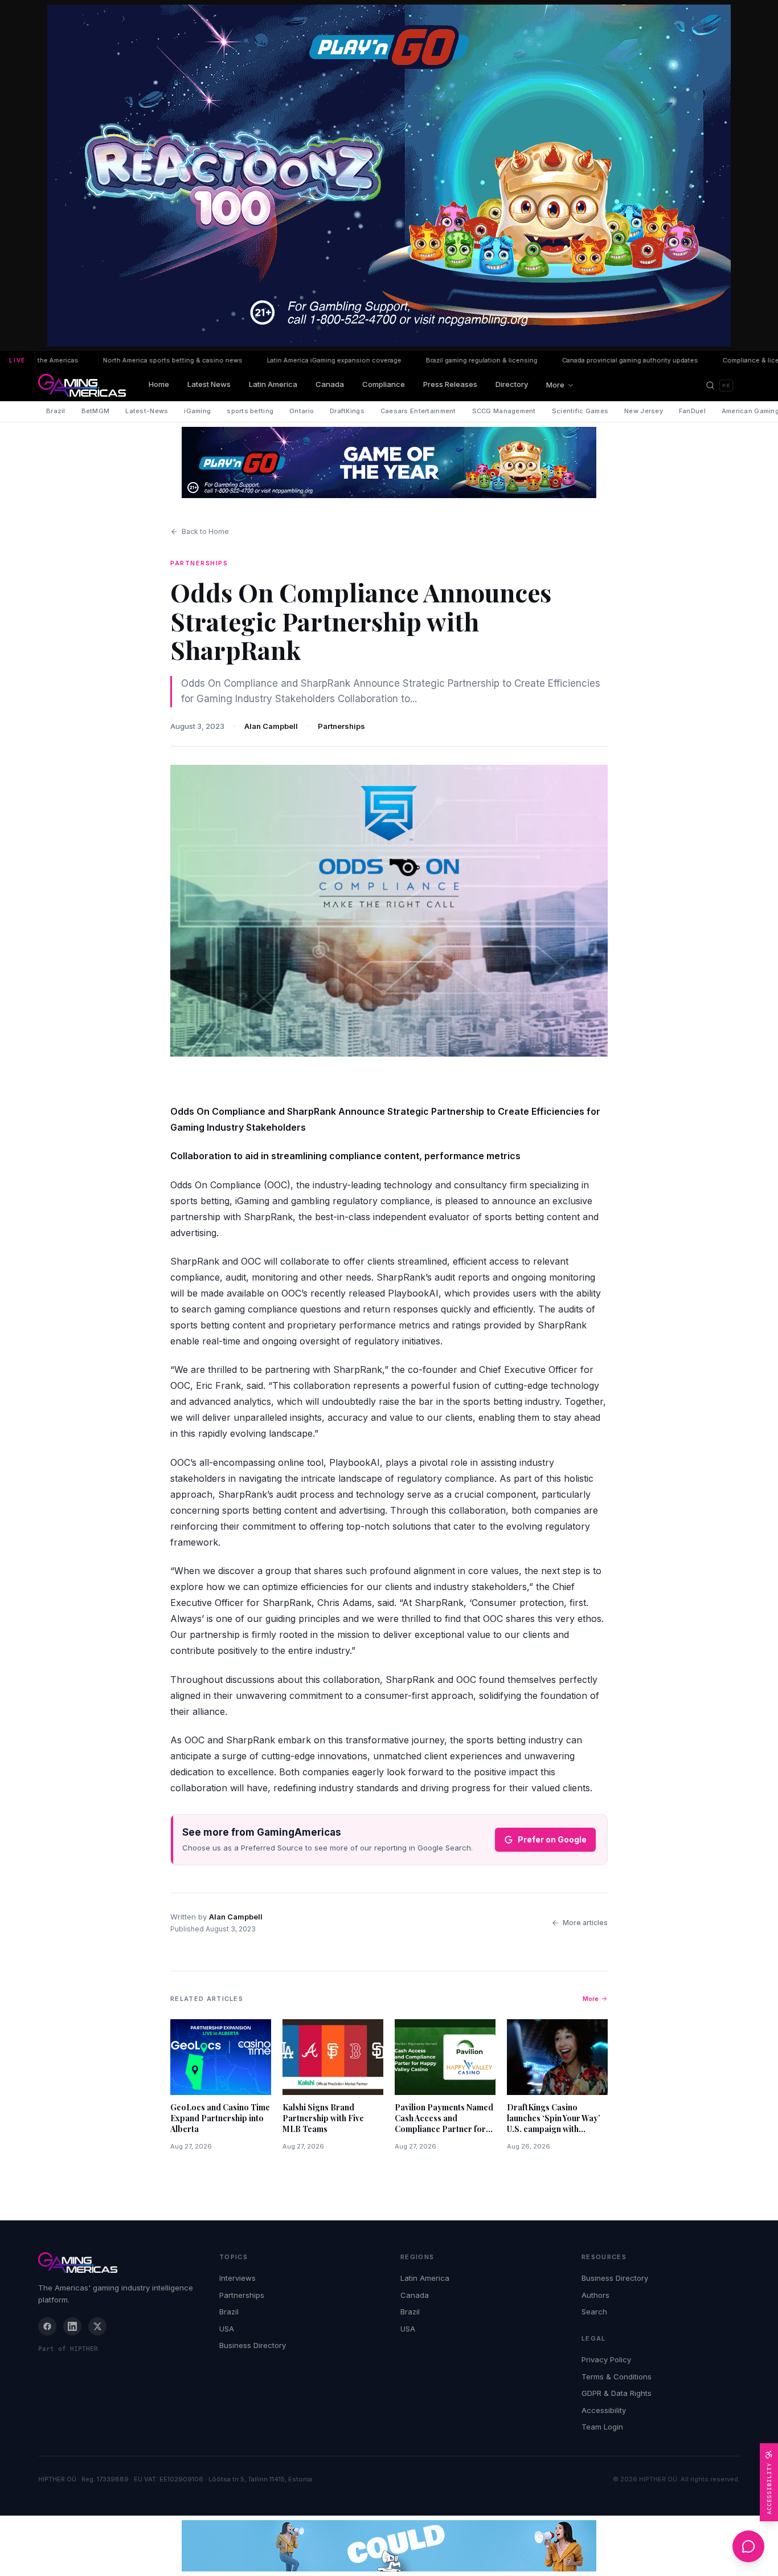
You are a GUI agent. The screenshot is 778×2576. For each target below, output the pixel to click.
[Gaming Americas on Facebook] (47, 2326)
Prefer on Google (552, 1839)
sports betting (250, 411)
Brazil (56, 411)
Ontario (302, 411)
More (555, 385)
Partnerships (341, 726)
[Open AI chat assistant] (748, 2546)
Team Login (602, 2427)
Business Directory (253, 2345)
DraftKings (347, 411)
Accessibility (604, 2410)
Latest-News (147, 411)
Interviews (238, 2278)
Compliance (384, 384)
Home (159, 384)
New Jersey (644, 411)
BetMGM (96, 411)
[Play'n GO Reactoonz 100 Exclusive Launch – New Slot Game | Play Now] (389, 462)
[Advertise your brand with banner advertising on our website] (389, 2546)
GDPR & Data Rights (617, 2393)
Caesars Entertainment (418, 411)
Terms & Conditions (617, 2377)
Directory (512, 384)
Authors (595, 2295)
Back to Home (205, 531)
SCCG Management (504, 411)
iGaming (197, 411)
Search (594, 2312)
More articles (585, 1923)
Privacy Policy (606, 2359)
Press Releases (450, 384)
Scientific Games (580, 411)
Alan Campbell (271, 726)
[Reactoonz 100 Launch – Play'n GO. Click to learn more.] (389, 176)
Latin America (273, 384)
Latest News (209, 384)
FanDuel (692, 411)
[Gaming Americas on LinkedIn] (72, 2326)
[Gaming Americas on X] (97, 2326)
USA (227, 2329)
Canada (330, 384)
